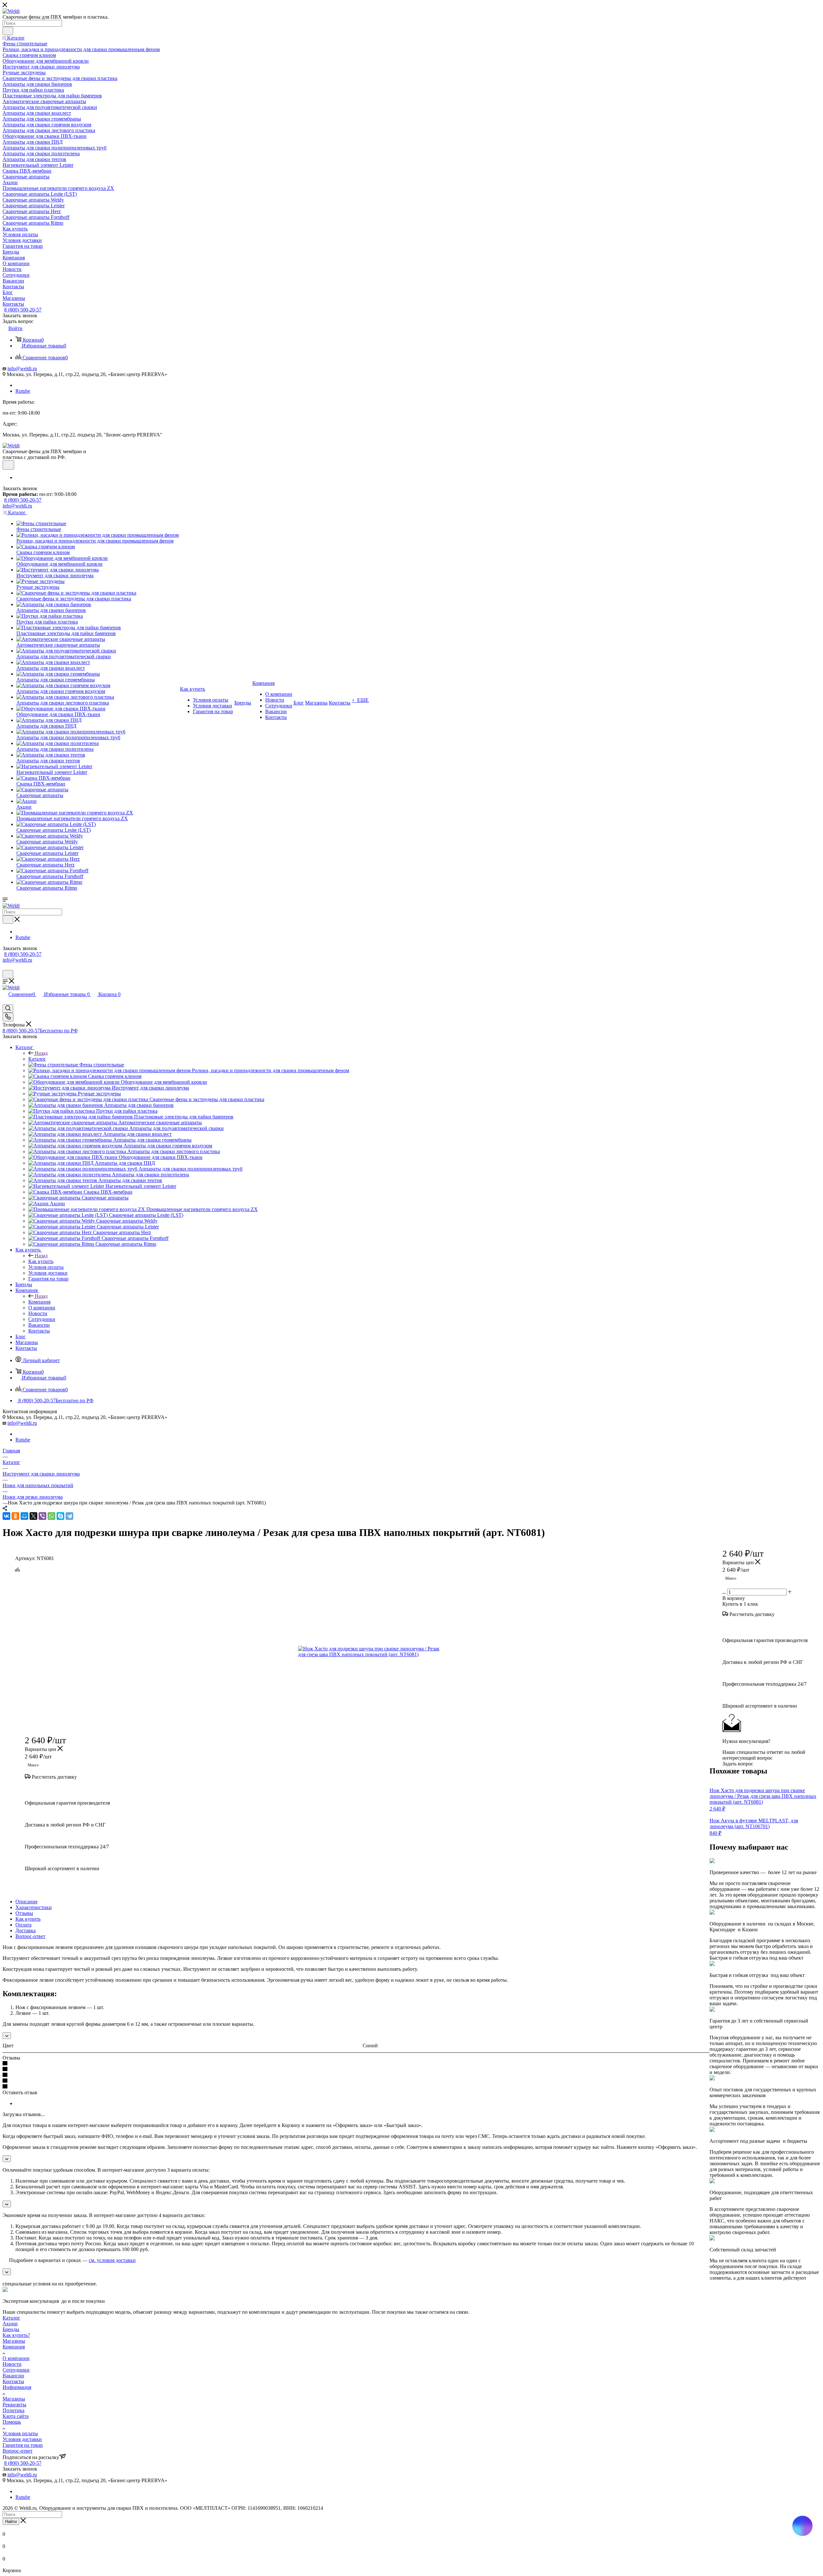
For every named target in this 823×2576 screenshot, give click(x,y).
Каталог (37, 1059)
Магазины (14, 2341)
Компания (39, 1302)
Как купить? (16, 2335)
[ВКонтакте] (6, 1516)
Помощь (12, 2422)
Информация (17, 2387)
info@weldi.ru (22, 368)
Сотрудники (16, 2370)
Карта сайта (16, 2416)
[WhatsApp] (51, 1516)
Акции (10, 2324)
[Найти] (8, 31)
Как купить (41, 1261)
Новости (12, 2364)
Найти (11, 2522)
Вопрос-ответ (30, 1936)
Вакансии (13, 2376)
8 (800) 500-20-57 (23, 310)
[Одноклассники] (15, 1516)
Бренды (11, 2329)
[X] (33, 1516)
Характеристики (34, 1907)
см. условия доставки (112, 2260)
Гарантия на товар (23, 2445)
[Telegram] (69, 1516)
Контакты (13, 2381)
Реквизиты (14, 2405)
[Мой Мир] (24, 1516)
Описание (27, 1902)
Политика (14, 2410)
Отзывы (24, 1913)
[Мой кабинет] (5, 967)
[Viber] (42, 1516)
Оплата (23, 1925)
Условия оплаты (20, 2433)
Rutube (23, 391)
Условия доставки (22, 2439)
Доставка (26, 1930)
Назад (41, 1053)
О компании (16, 2358)
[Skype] (60, 1516)
